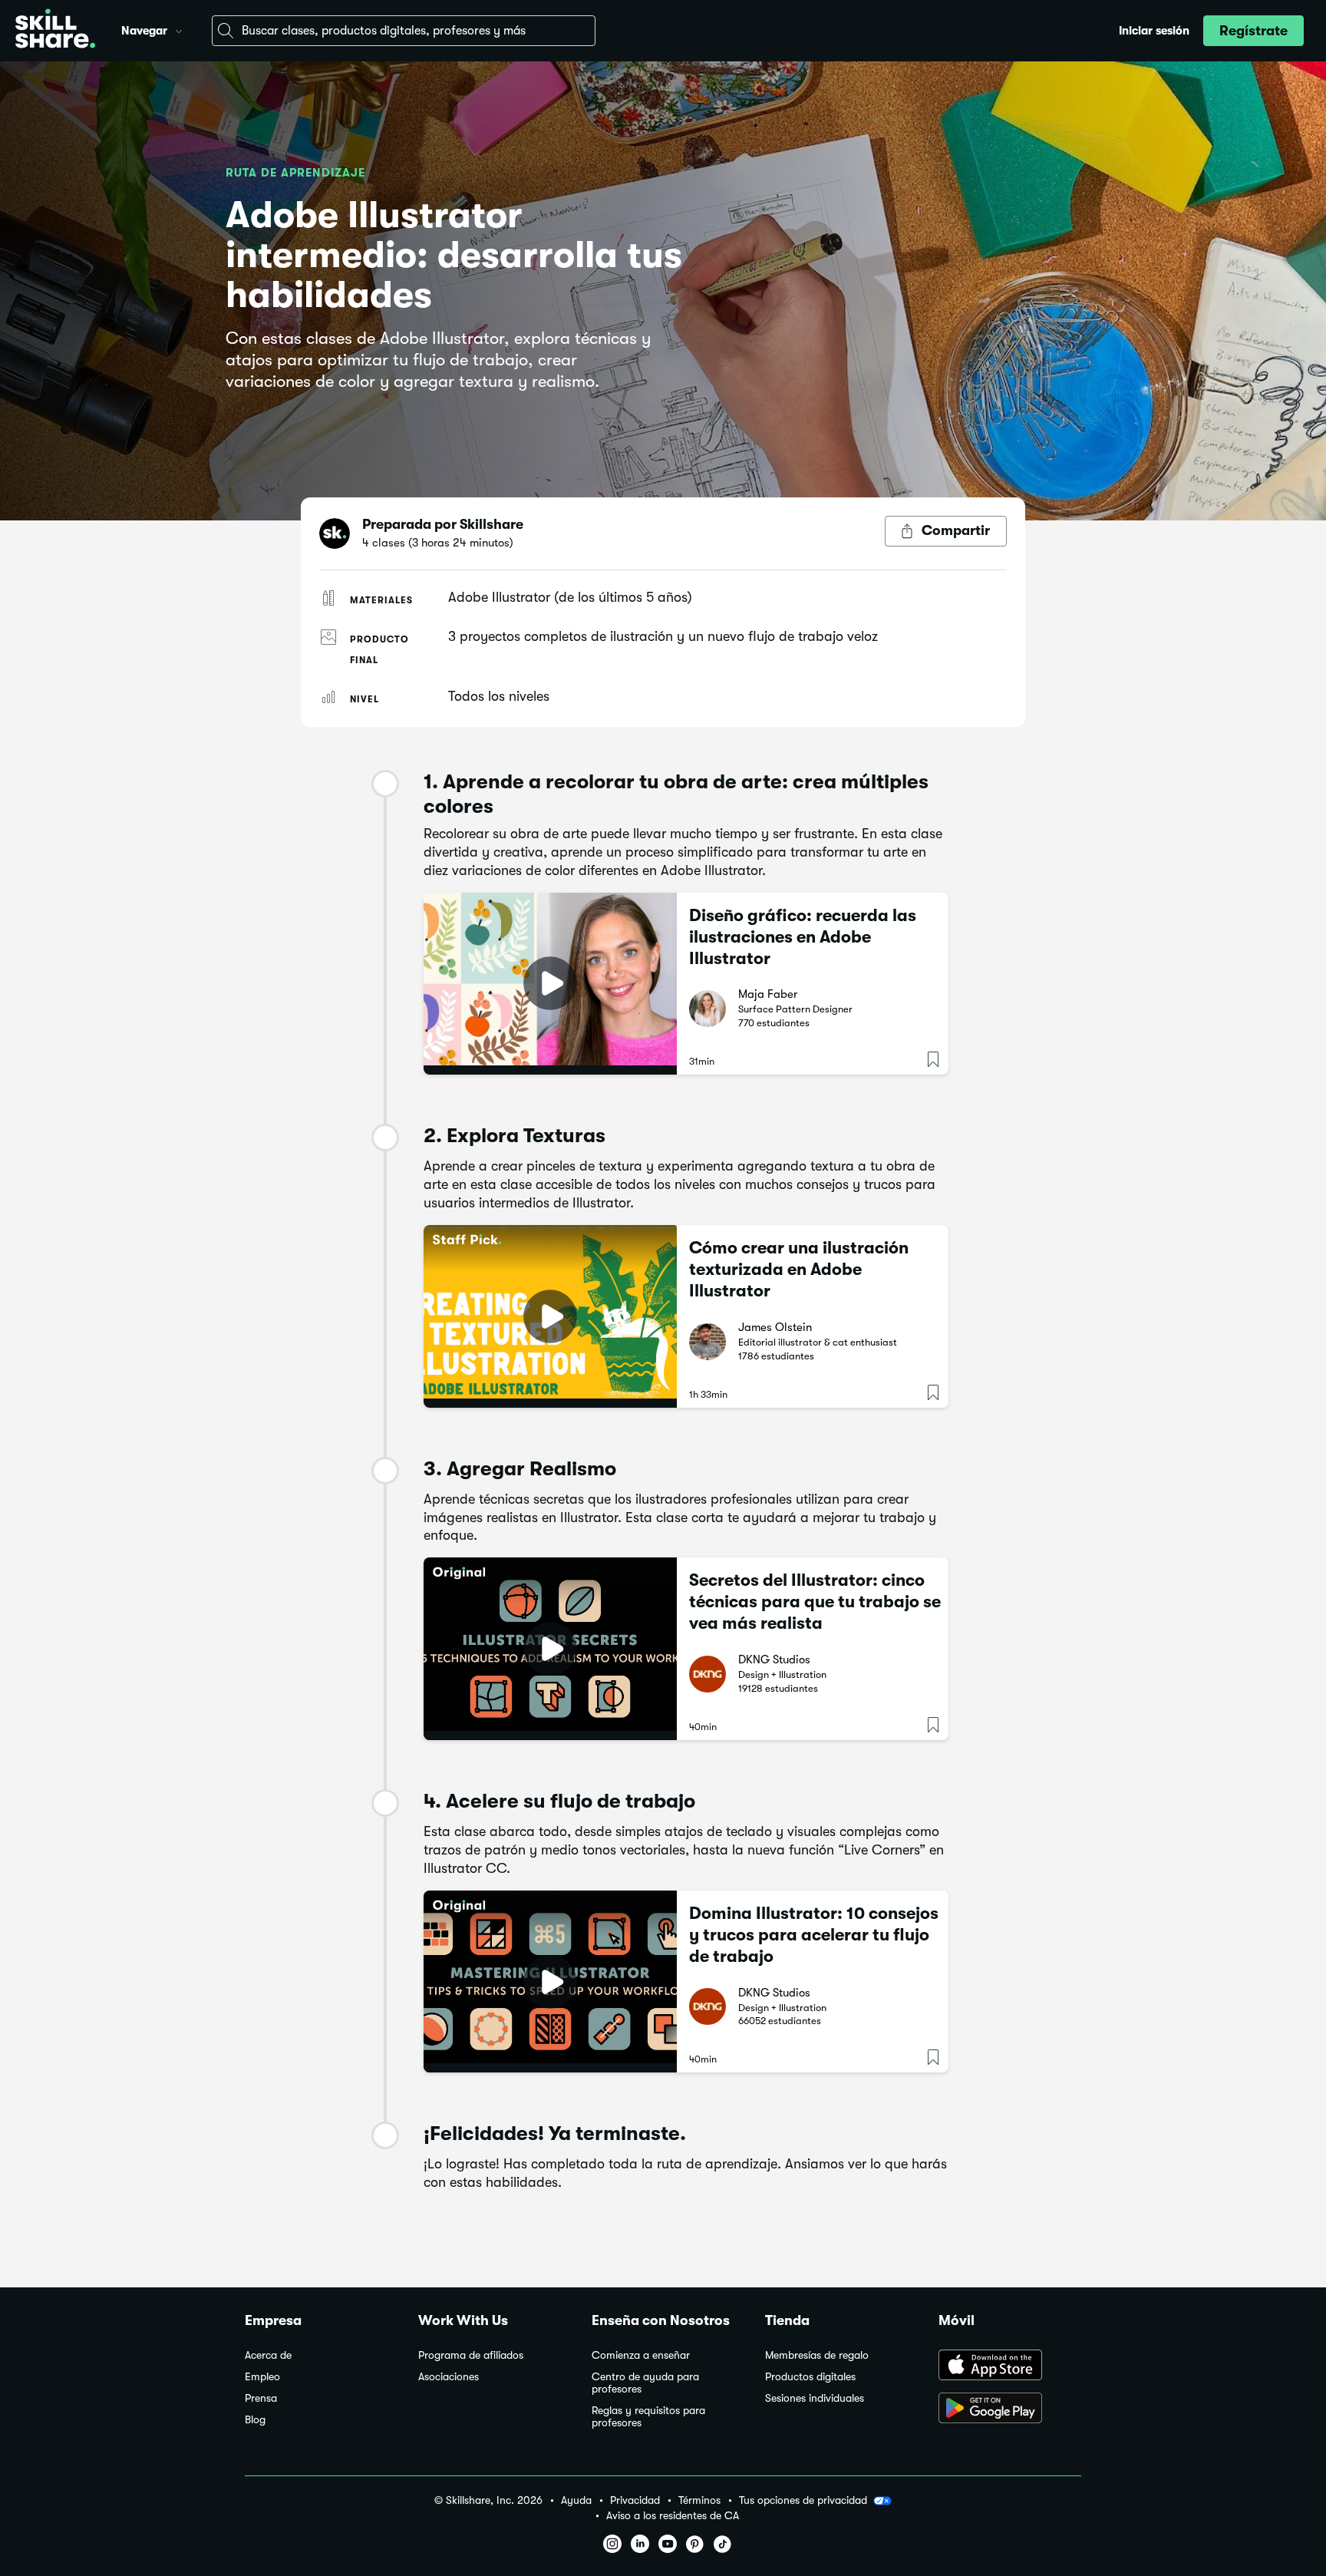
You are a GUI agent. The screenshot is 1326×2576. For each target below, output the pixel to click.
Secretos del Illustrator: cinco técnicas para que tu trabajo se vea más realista (815, 1602)
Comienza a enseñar (641, 2355)
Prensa (261, 2398)
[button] (179, 29)
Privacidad (635, 2500)
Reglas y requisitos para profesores (648, 2417)
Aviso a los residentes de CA (673, 2516)
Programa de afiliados (471, 2355)
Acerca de (268, 2355)
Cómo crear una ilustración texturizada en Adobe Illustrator (799, 1269)
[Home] (55, 31)
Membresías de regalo (817, 2355)
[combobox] (404, 31)
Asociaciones (449, 2377)
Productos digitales (810, 2377)
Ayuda (576, 2500)
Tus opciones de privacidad (803, 2500)
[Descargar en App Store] (1010, 2366)
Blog (255, 2420)
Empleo (262, 2377)
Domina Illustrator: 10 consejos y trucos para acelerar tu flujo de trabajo (814, 1935)
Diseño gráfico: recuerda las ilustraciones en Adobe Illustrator (803, 937)
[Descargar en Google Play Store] (1010, 2409)
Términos (699, 2500)
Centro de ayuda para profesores (645, 2383)
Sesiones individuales (815, 2398)
